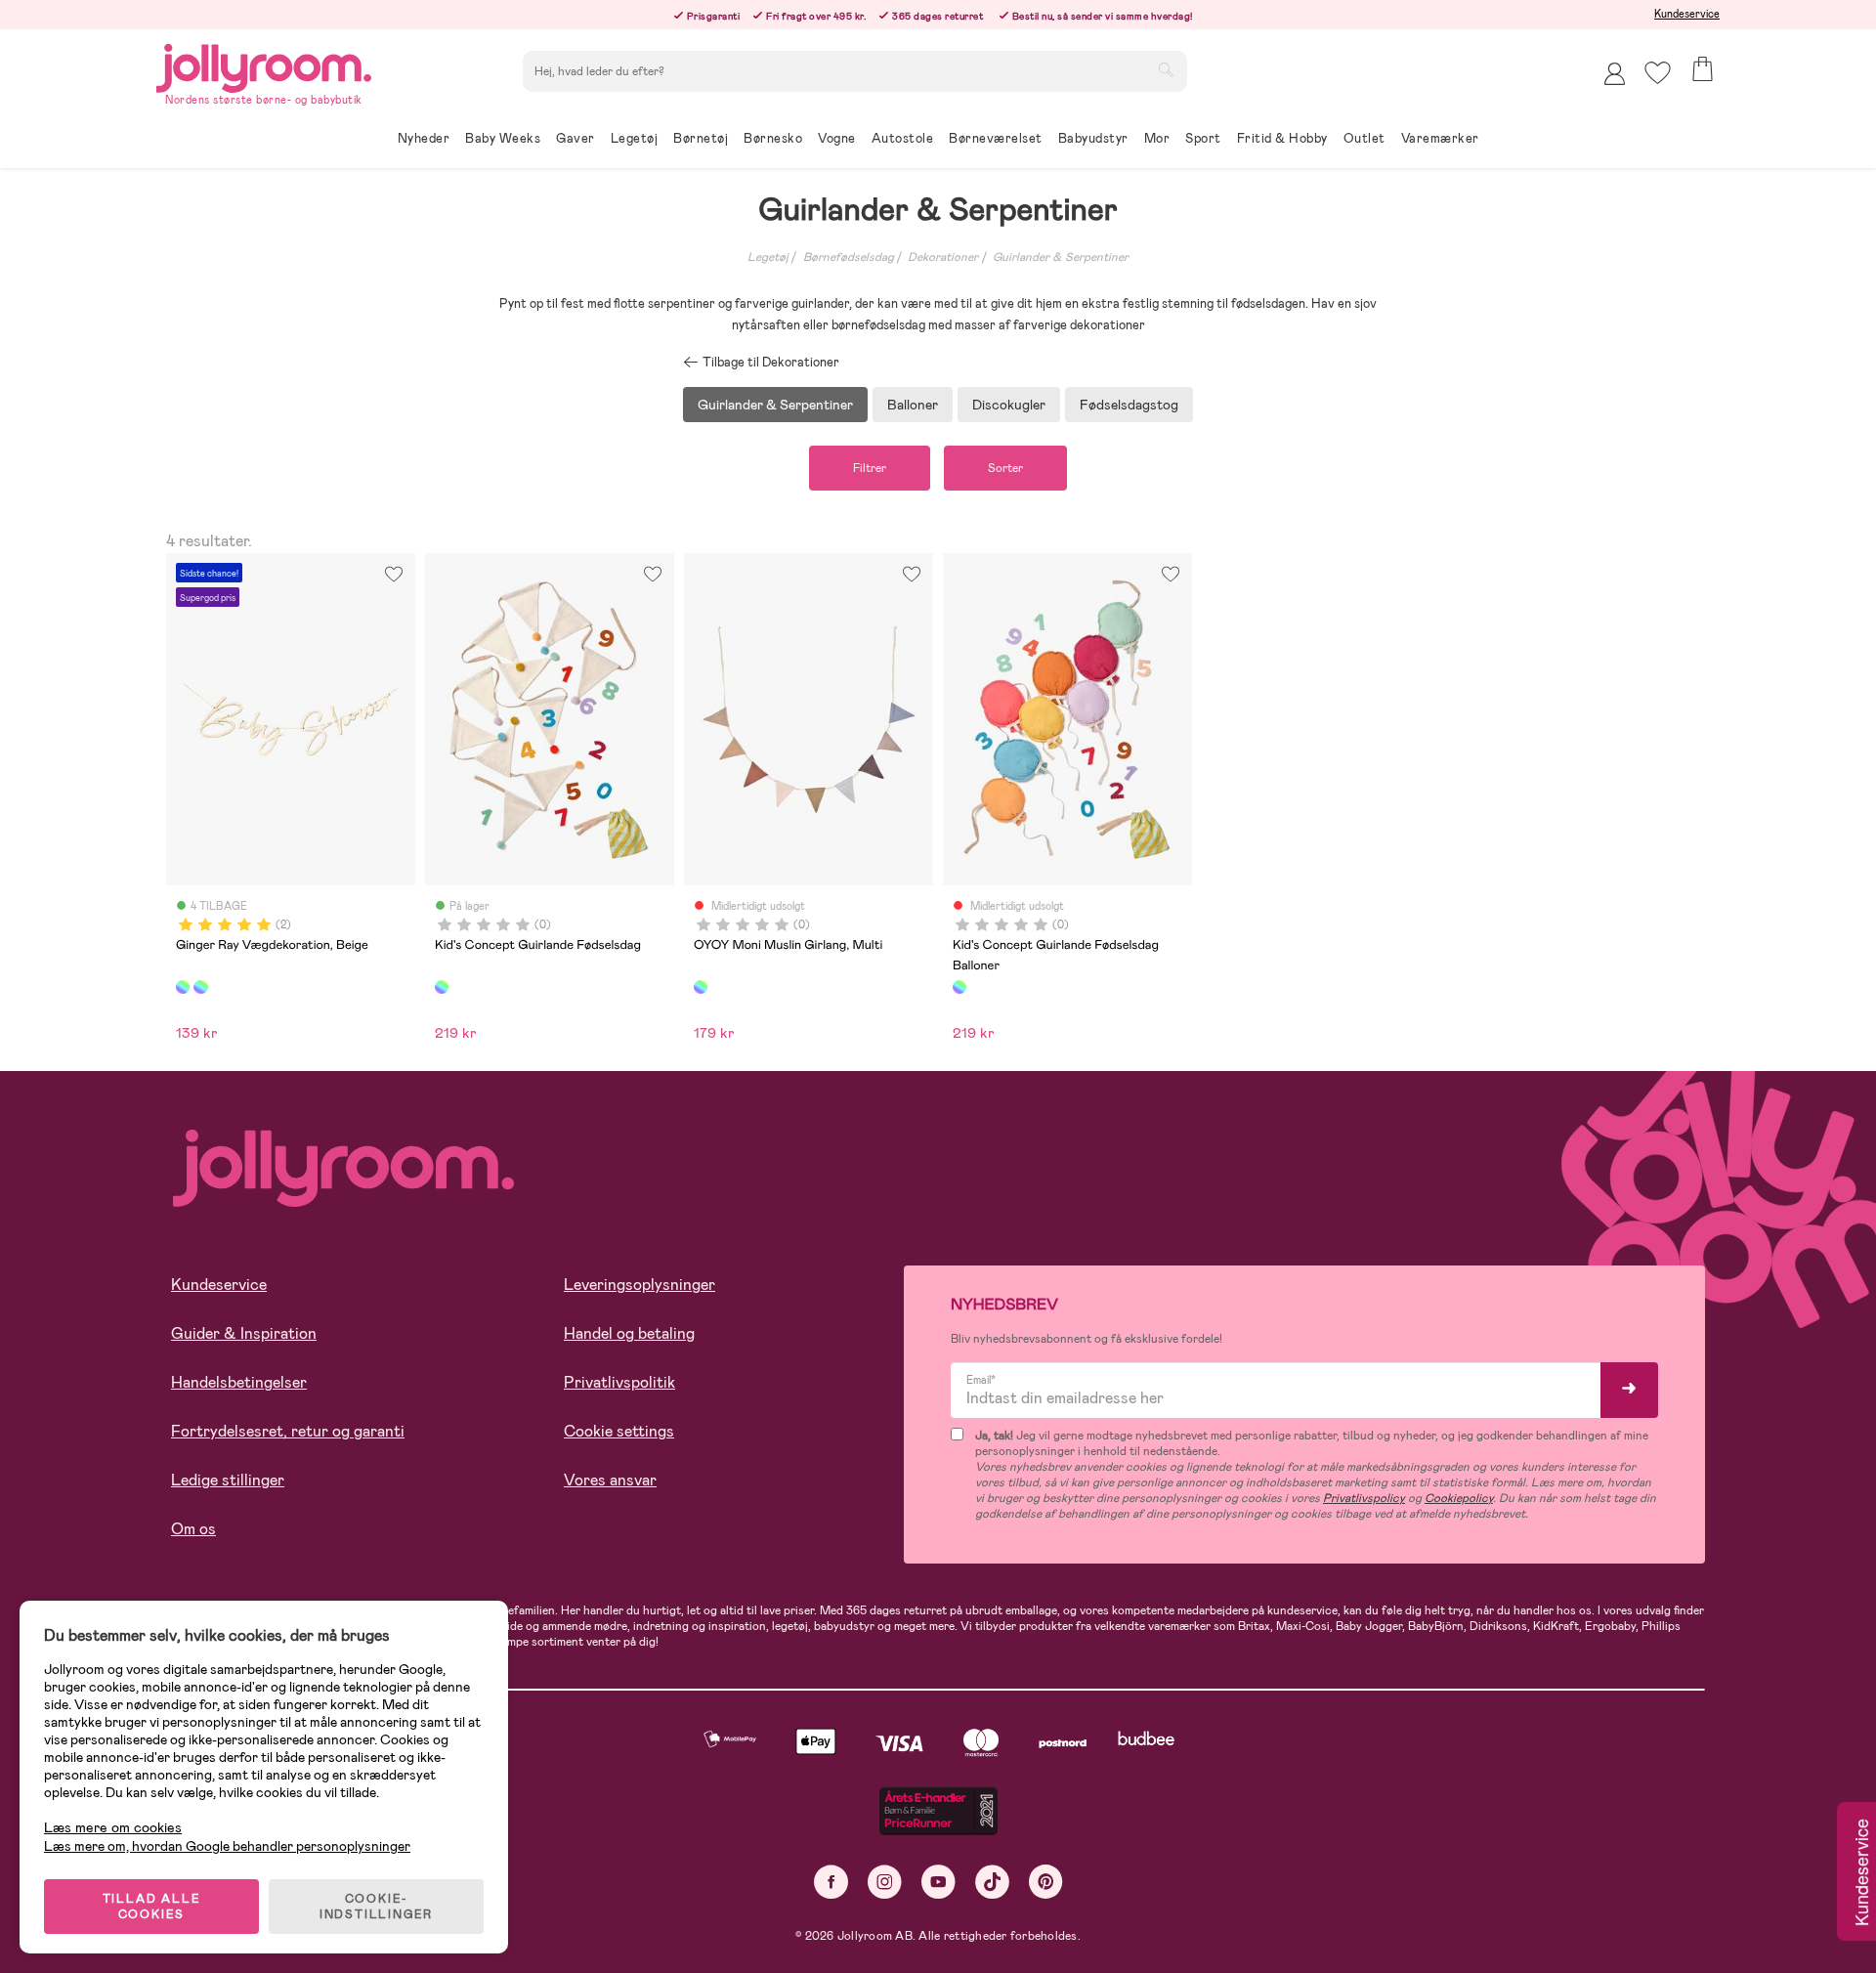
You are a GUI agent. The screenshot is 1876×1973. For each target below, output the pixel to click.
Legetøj (768, 257)
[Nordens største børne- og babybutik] (264, 65)
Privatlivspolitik (619, 1382)
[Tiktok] (992, 1882)
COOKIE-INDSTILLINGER (376, 1907)
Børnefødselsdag (849, 257)
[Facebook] (831, 1882)
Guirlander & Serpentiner (1061, 257)
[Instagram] (885, 1882)
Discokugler (1009, 405)
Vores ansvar (610, 1480)
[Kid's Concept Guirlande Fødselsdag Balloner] (959, 987)
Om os (193, 1529)
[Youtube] (938, 1882)
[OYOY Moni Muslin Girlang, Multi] (701, 987)
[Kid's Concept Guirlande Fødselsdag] (442, 987)
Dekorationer (943, 257)
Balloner (913, 405)
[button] (1658, 73)
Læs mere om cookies (113, 1828)
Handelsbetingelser (239, 1382)
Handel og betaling (629, 1333)
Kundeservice (1687, 14)
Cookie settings (619, 1431)
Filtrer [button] (870, 468)
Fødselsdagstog (1129, 405)
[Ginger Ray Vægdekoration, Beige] (183, 987)
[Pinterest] (1046, 1882)
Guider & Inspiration (244, 1333)
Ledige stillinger (228, 1480)
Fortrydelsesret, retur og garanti (288, 1431)
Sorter (1005, 468)
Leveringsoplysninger (640, 1285)
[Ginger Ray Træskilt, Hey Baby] (200, 987)
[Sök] (1166, 69)
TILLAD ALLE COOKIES (152, 1907)
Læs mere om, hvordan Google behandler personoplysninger (227, 1846)
